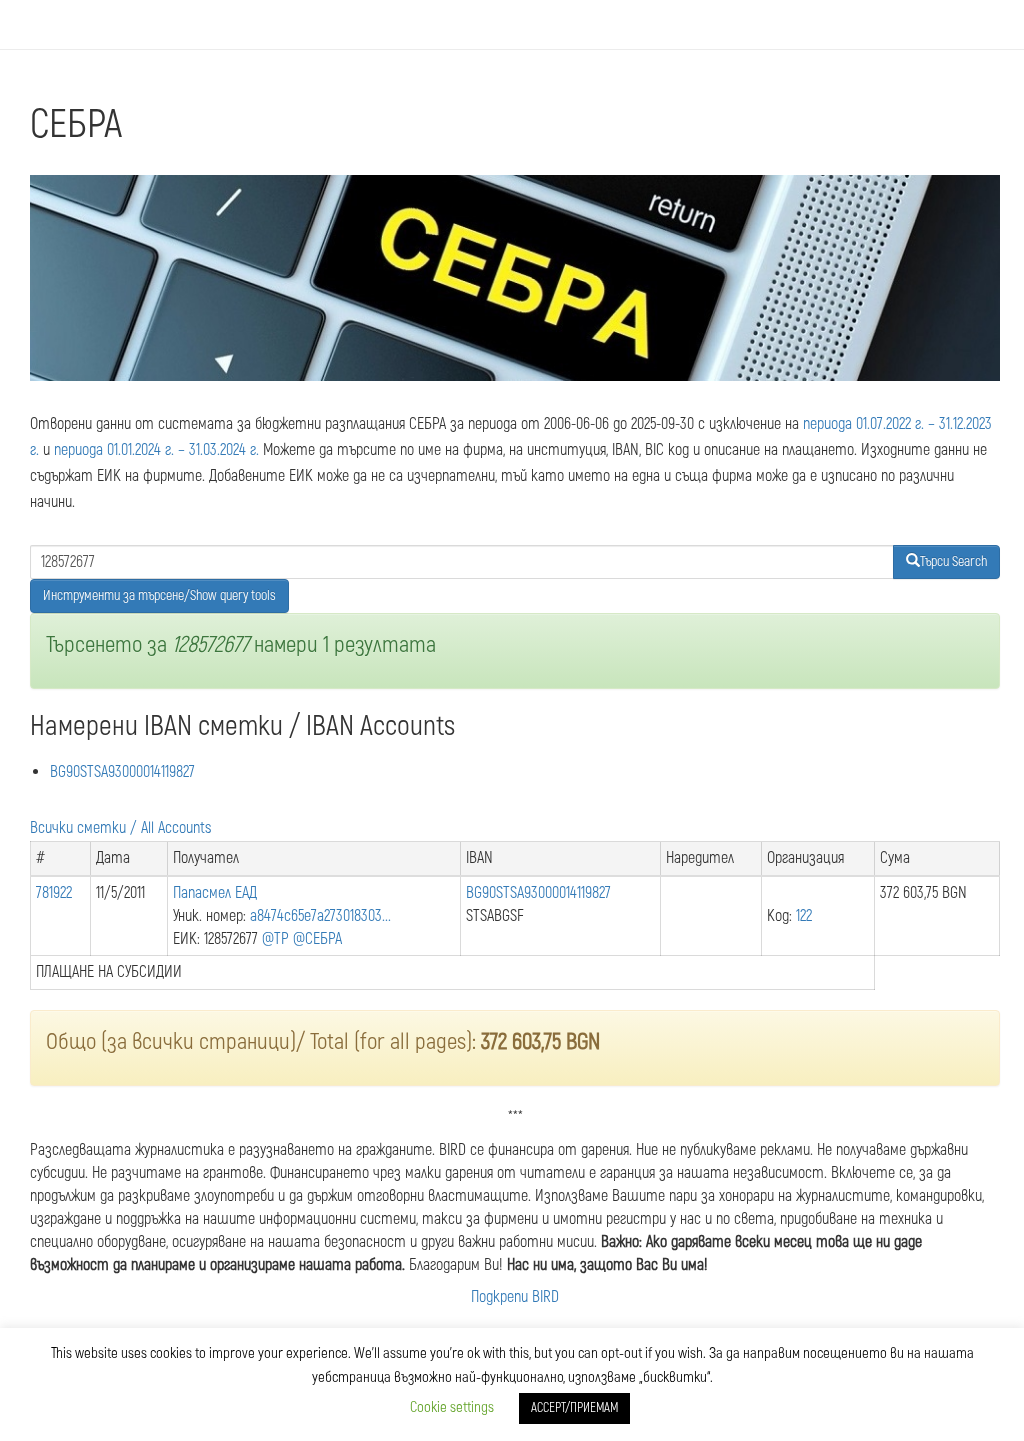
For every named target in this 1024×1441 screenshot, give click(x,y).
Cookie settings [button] (452, 1407)
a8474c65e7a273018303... (320, 916)
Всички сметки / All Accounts (120, 828)
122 (804, 916)
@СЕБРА (317, 939)
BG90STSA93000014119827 (122, 772)
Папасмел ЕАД (215, 893)
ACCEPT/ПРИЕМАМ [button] (574, 1408)
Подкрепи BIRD (515, 1297)
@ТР (275, 939)
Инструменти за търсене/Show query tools (159, 595)
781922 (54, 893)
